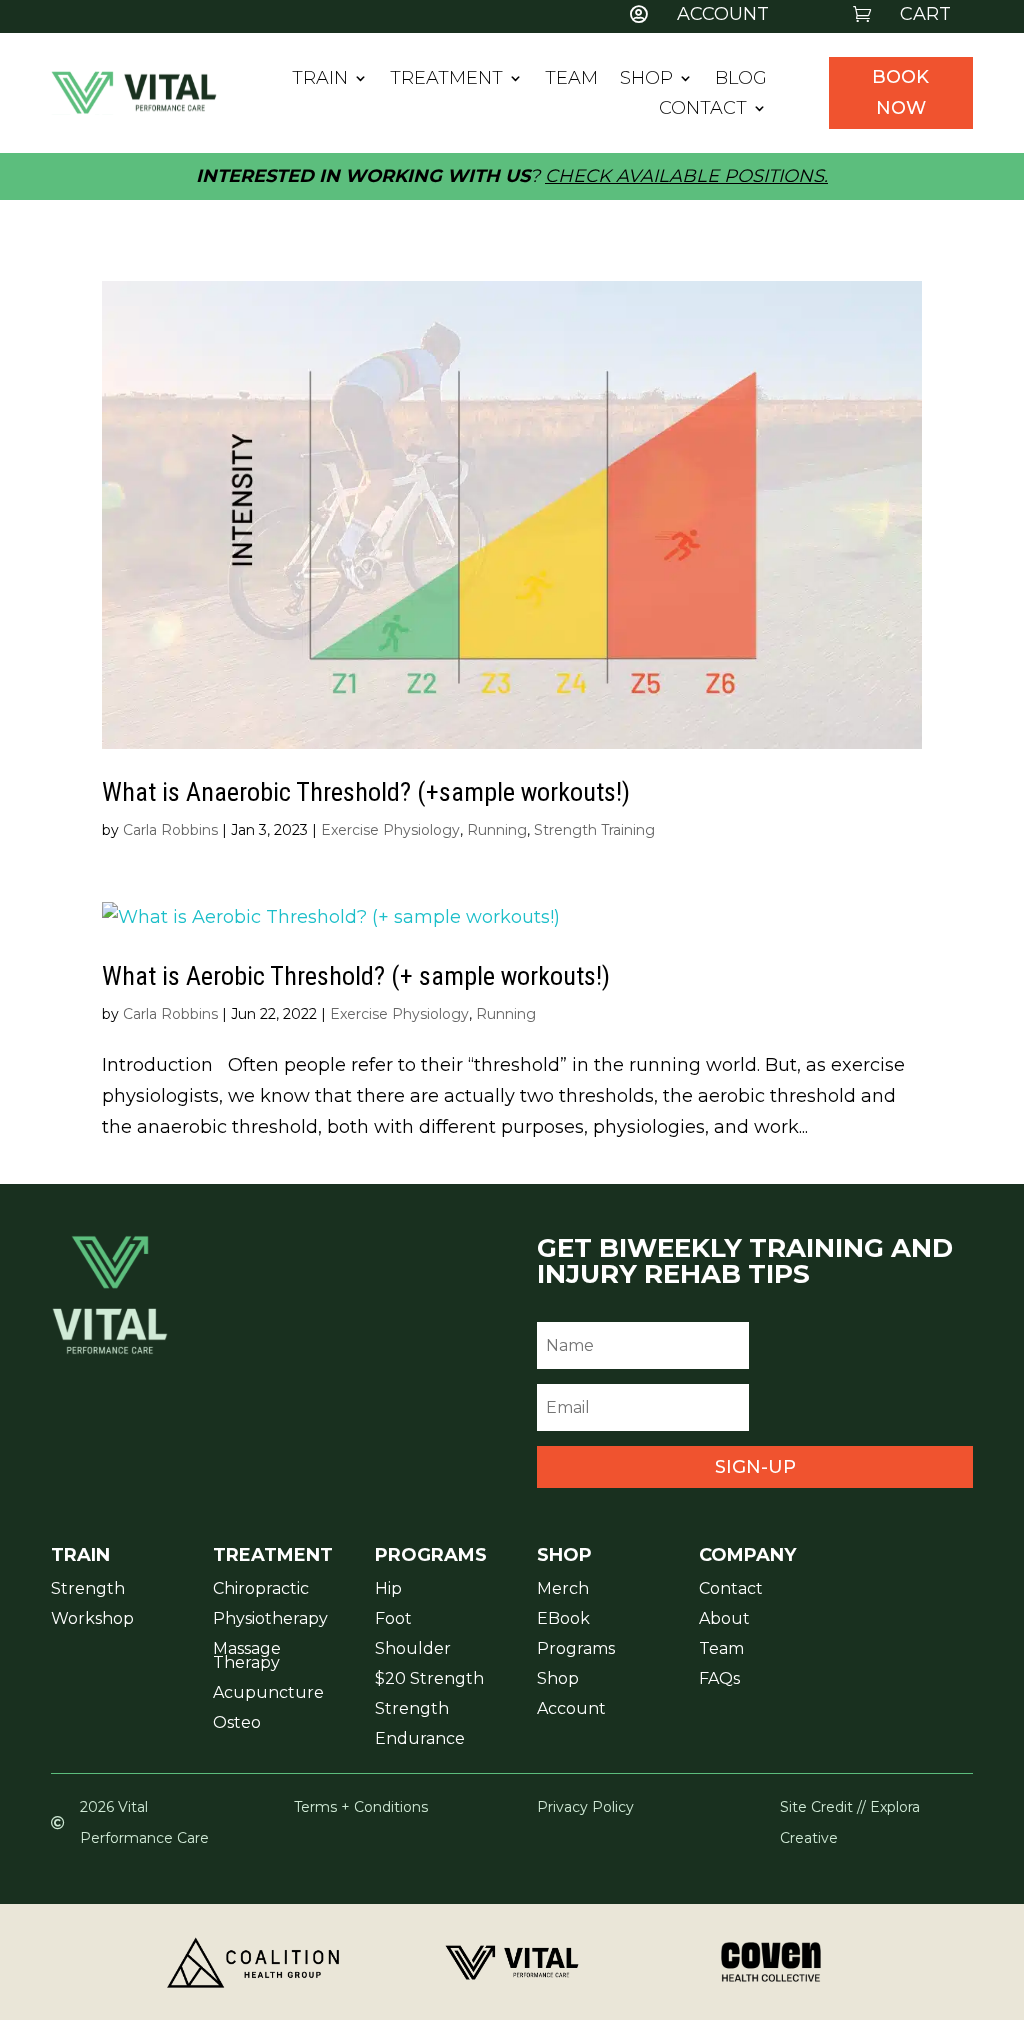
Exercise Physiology (390, 830)
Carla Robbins (170, 830)
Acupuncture (268, 1694)
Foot (393, 1620)
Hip (388, 1590)
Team (571, 80)
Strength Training (594, 830)
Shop (646, 80)
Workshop (92, 1620)
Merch (563, 1590)
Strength (88, 1590)
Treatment (446, 80)
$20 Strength (429, 1680)
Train (320, 80)
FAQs (719, 1680)
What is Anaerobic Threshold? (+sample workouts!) (366, 792)
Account (571, 1710)
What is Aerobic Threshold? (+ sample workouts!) (356, 976)
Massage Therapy (247, 1657)
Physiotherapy (270, 1620)
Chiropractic (261, 1590)
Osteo (237, 1724)
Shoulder (413, 1650)
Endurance (420, 1740)
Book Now (900, 92)
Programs (576, 1650)
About (724, 1620)
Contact (703, 110)
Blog (741, 80)
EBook (563, 1620)
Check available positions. (686, 176)
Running (497, 830)
